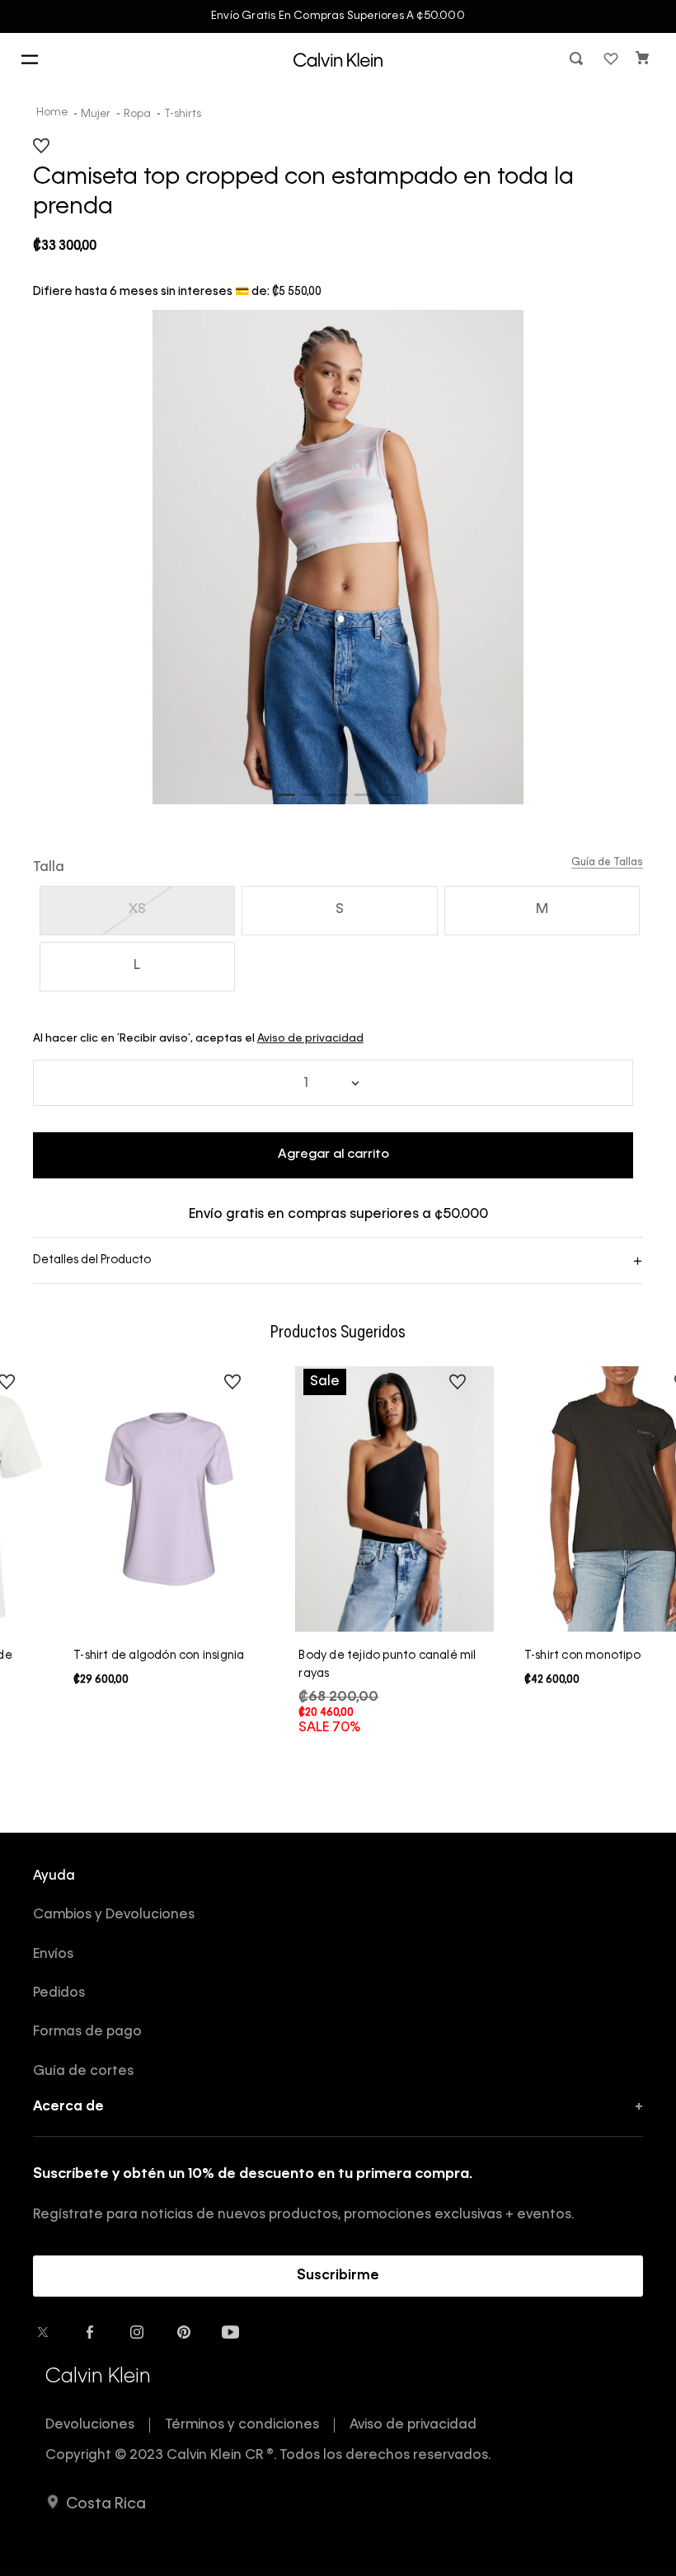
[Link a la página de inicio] (54, 114)
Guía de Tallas (607, 863)
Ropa (137, 114)
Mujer (96, 114)
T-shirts (183, 114)
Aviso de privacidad (310, 1039)
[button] (578, 60)
